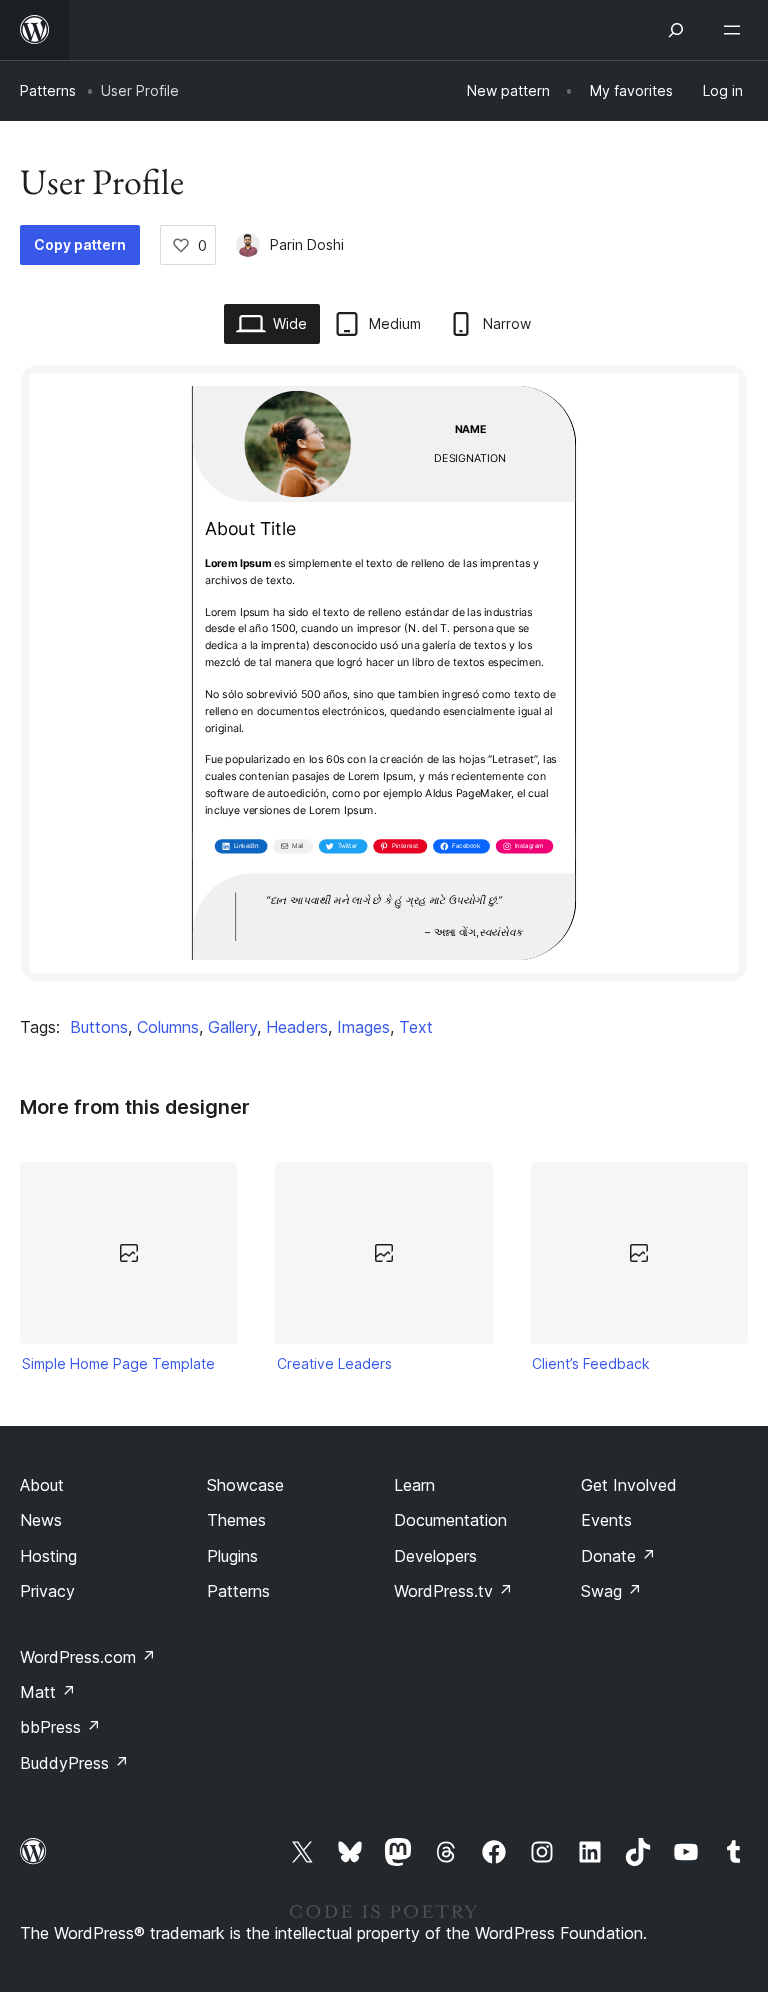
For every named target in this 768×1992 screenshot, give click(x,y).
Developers (435, 1556)
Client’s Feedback (591, 1363)
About (42, 1485)
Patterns (48, 90)
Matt (48, 1692)
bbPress (60, 1727)
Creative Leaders (334, 1363)
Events (606, 1520)
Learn (414, 1485)
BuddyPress (74, 1763)
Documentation (450, 1520)
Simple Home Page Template (118, 1363)
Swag (611, 1591)
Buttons (99, 1027)
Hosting (48, 1556)
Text (416, 1027)
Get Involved (629, 1485)
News (41, 1520)
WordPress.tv (453, 1591)
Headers (297, 1027)
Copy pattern (80, 244)
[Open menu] (736, 30)
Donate (618, 1556)
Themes (236, 1520)
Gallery (232, 1027)
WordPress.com (88, 1657)
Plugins (232, 1556)
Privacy (47, 1591)
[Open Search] (676, 30)
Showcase (245, 1485)
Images (363, 1027)
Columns (168, 1027)
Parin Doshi (307, 244)
